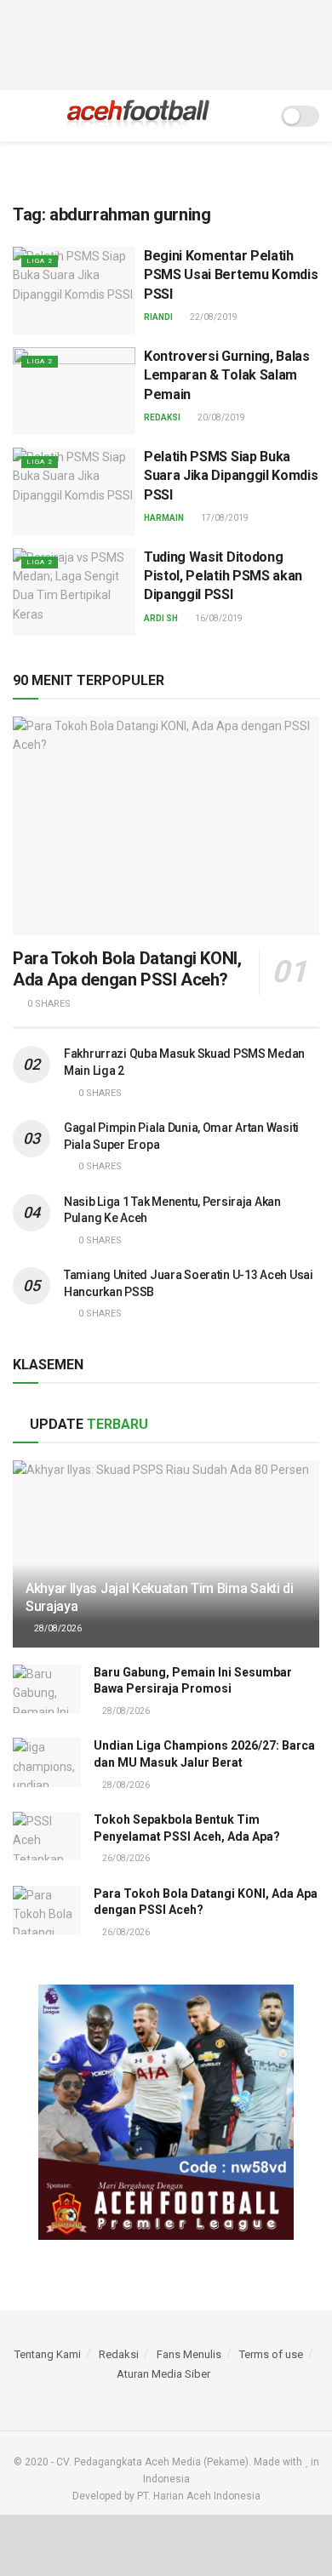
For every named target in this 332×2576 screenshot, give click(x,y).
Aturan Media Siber (163, 2374)
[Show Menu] (20, 116)
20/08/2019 (220, 417)
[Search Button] (257, 116)
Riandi (158, 317)
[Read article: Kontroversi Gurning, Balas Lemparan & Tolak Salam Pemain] (74, 391)
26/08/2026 (125, 1858)
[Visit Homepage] (138, 116)
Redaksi (162, 417)
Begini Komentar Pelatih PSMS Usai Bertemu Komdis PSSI (231, 275)
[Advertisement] (166, 43)
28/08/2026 (57, 1628)
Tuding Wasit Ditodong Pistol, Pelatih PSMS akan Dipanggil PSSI (223, 576)
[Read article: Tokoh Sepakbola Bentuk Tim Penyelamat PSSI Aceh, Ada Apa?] (47, 1836)
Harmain (164, 518)
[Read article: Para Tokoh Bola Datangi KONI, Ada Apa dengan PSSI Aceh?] (166, 826)
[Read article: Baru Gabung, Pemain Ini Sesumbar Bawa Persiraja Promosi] (47, 1689)
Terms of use (271, 2354)
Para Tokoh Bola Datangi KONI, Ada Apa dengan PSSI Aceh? (127, 969)
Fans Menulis (189, 2354)
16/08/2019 (218, 618)
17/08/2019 (224, 518)
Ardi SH (161, 618)
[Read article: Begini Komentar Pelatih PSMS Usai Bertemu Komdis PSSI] (74, 291)
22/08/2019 (213, 317)
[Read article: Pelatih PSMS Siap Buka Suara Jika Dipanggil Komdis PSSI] (74, 491)
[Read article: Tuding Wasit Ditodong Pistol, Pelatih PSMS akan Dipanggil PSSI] (74, 592)
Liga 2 (40, 261)
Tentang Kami (48, 2354)
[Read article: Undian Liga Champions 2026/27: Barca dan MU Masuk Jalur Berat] (47, 1762)
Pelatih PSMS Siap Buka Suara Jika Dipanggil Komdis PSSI (231, 476)
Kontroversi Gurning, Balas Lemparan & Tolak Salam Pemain (227, 375)
